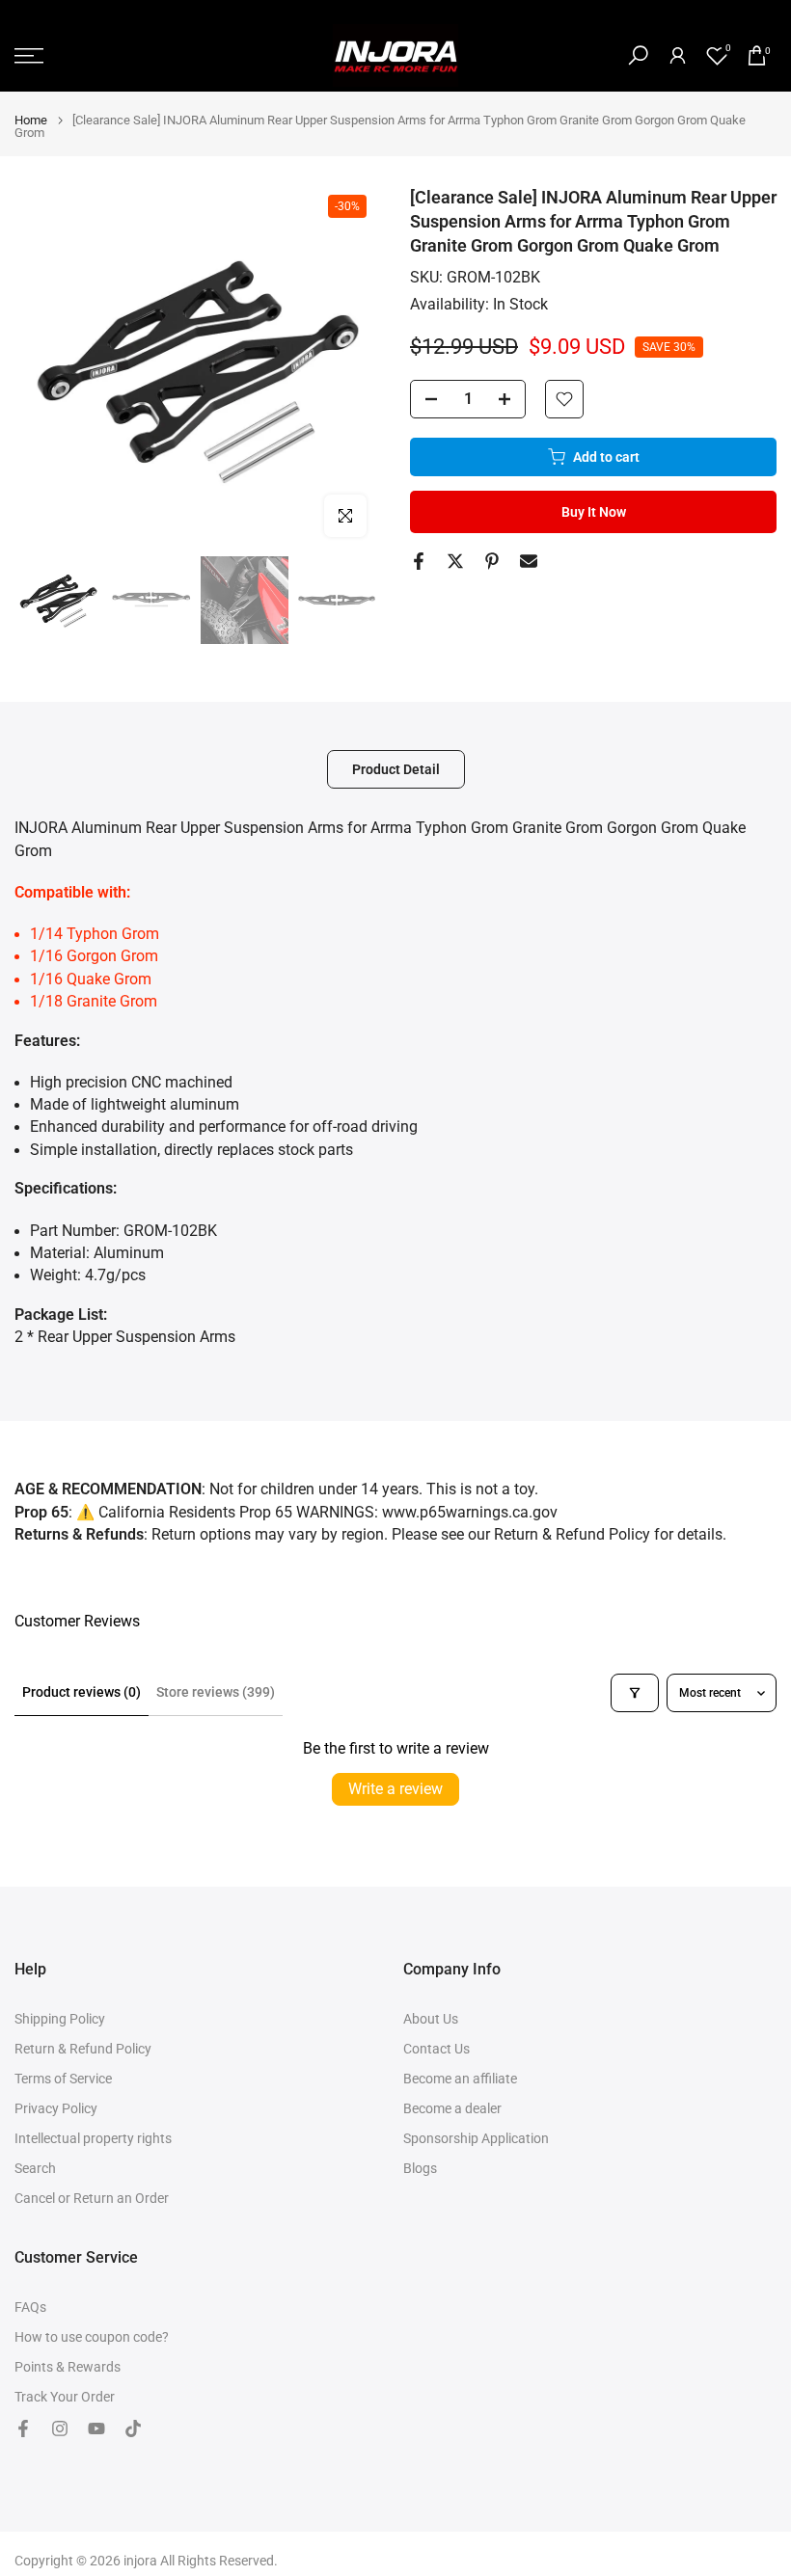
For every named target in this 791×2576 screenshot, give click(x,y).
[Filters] (635, 1693)
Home (31, 120)
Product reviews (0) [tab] (82, 1692)
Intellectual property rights (93, 2138)
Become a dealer (452, 2108)
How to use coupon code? (92, 2337)
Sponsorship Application (476, 2138)
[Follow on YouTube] (96, 2428)
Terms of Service (63, 2079)
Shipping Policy (60, 2019)
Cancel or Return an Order (92, 2198)
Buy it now (594, 512)
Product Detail (396, 769)
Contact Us (436, 2049)
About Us (431, 2019)
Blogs (420, 2168)
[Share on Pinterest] (492, 561)
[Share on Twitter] (455, 561)
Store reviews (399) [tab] (216, 1692)
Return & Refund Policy (83, 2049)
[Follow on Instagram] (60, 2428)
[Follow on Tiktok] (133, 2428)
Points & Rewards (68, 2367)
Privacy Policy (56, 2108)
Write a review (395, 1789)
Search (35, 2168)
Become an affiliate (460, 2079)
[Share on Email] (529, 561)
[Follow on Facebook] (23, 2428)
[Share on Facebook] (419, 561)
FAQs (30, 2307)
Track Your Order (65, 2397)
